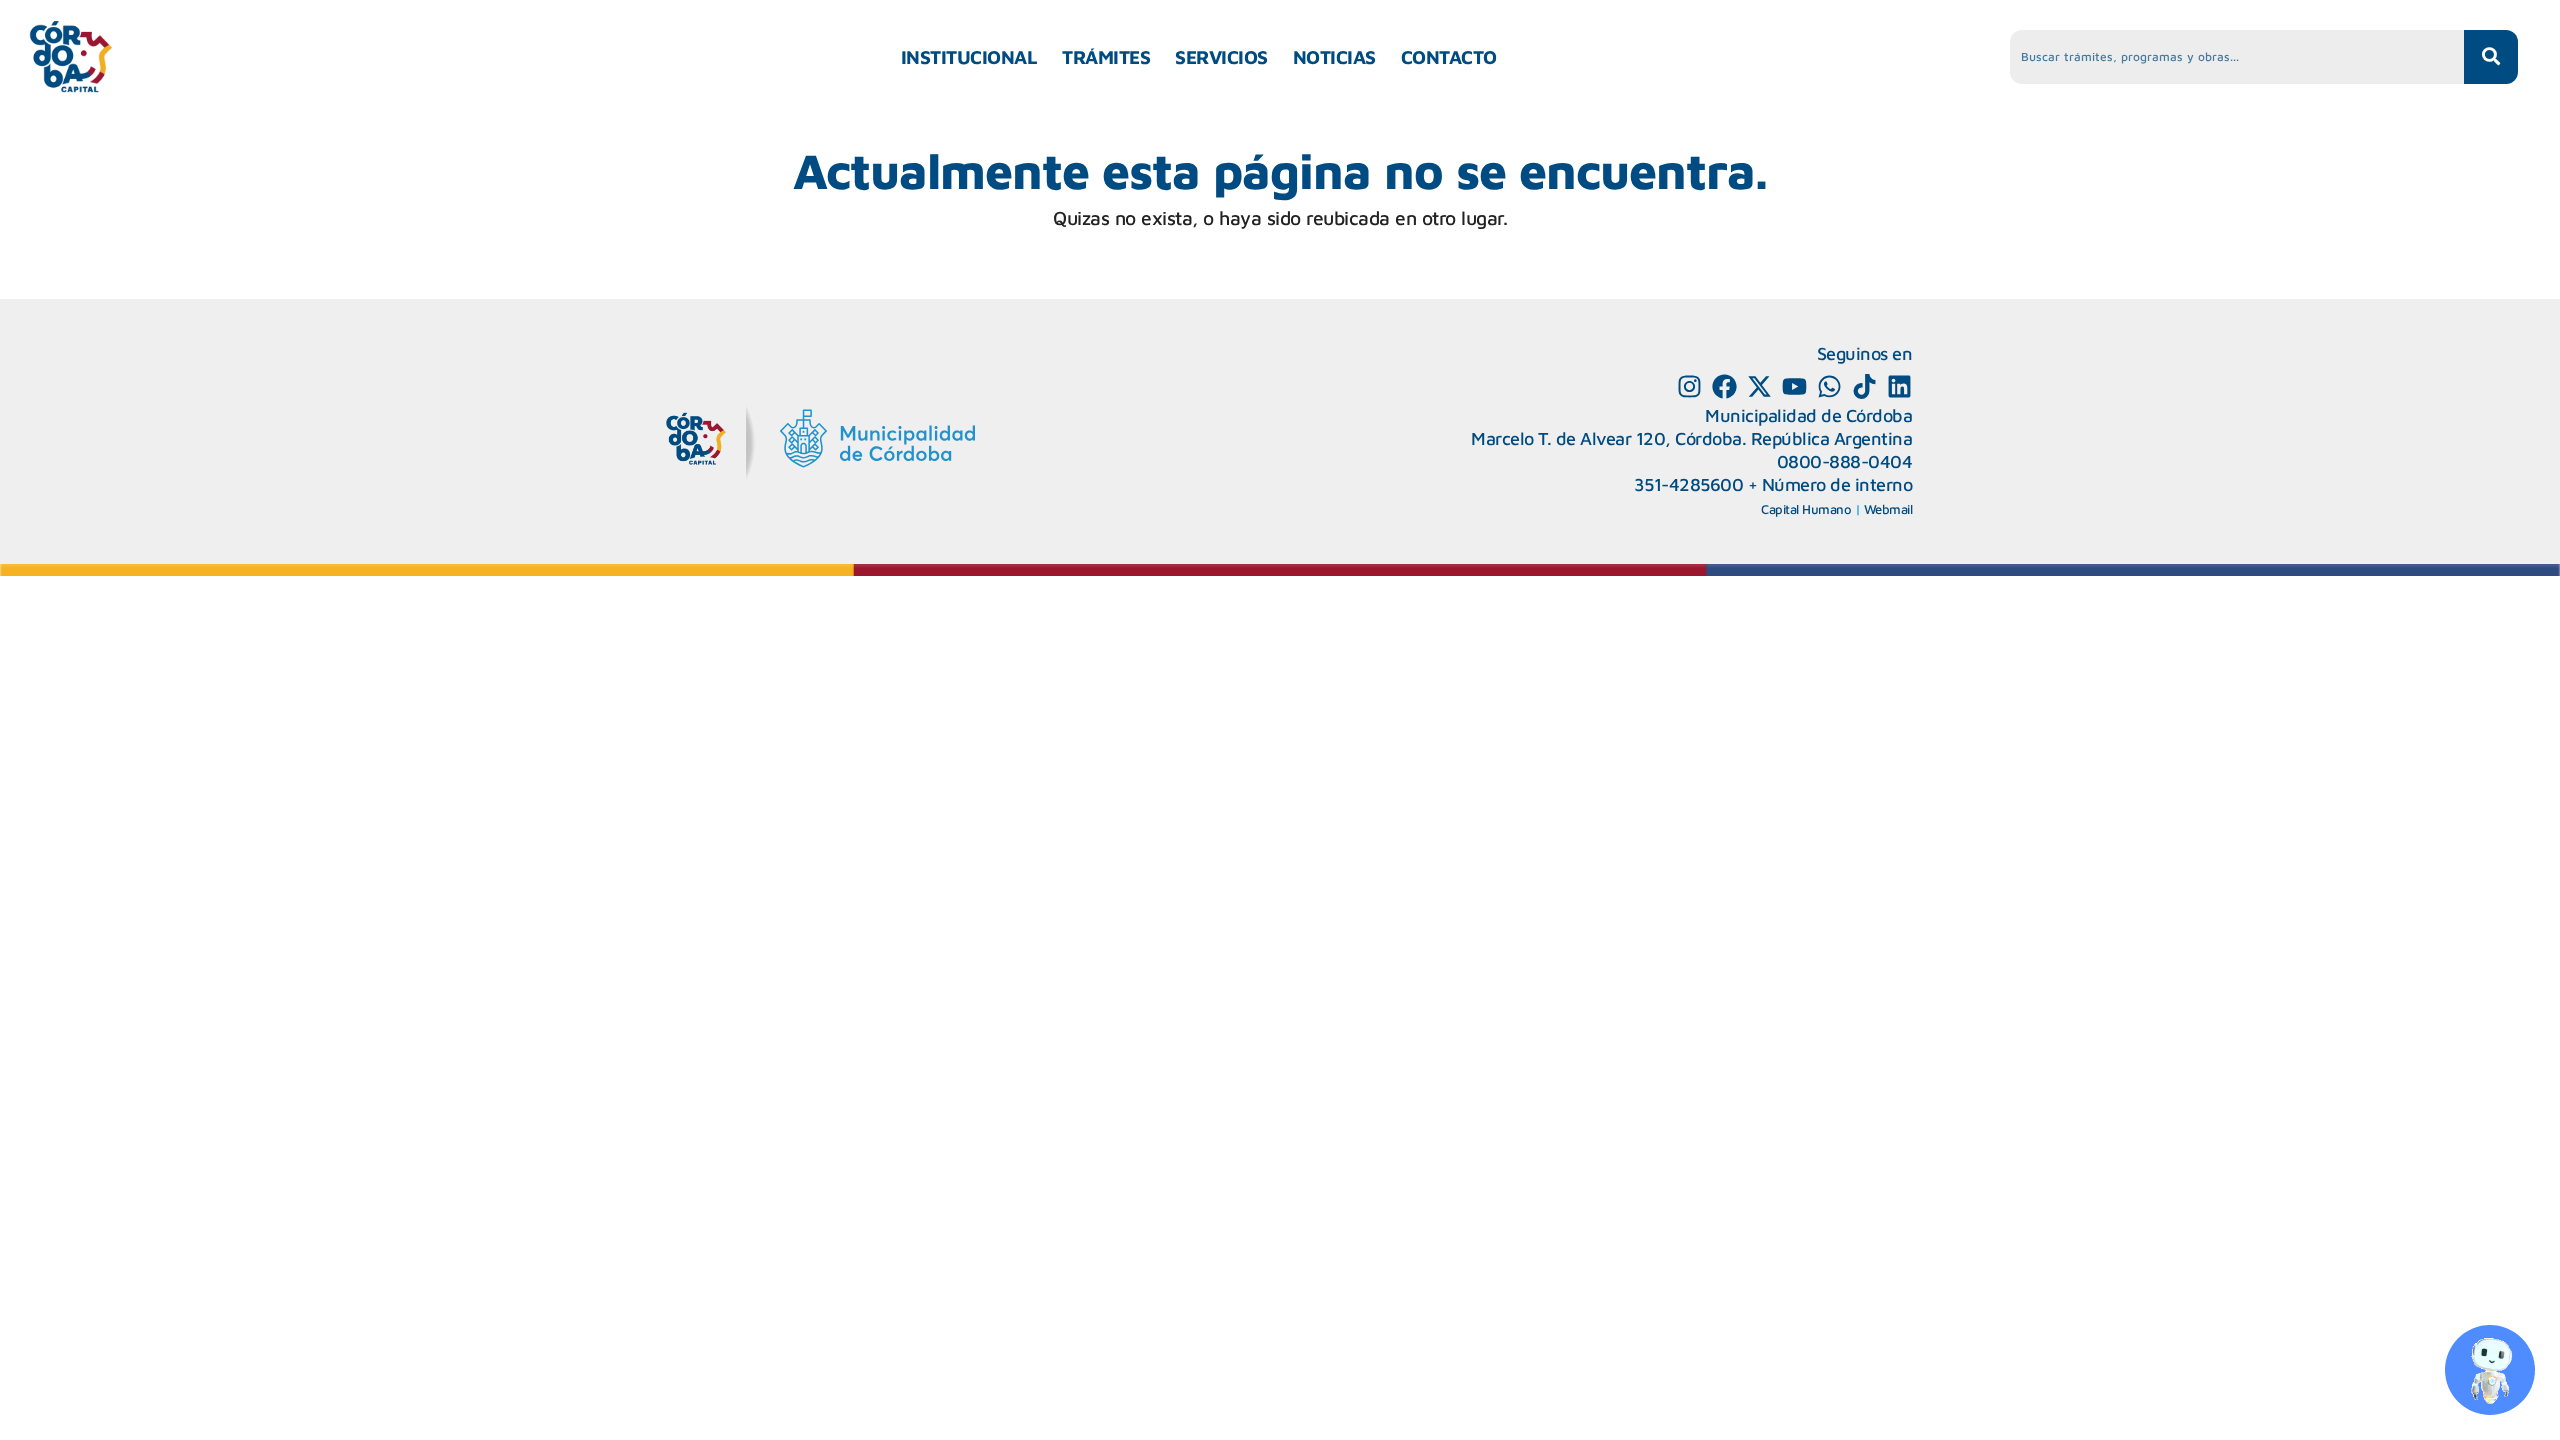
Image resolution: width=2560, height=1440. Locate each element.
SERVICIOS (1221, 57)
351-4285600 (1689, 484)
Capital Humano (1806, 509)
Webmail (1888, 509)
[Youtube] (1794, 386)
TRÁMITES (1106, 57)
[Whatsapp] (1829, 386)
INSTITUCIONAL (969, 57)
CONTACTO (1449, 57)
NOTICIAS (1334, 57)
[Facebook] (1724, 386)
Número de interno (1837, 484)
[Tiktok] (1864, 386)
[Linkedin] (1899, 386)
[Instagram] (1689, 386)
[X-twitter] (1759, 386)
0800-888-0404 (1845, 461)
